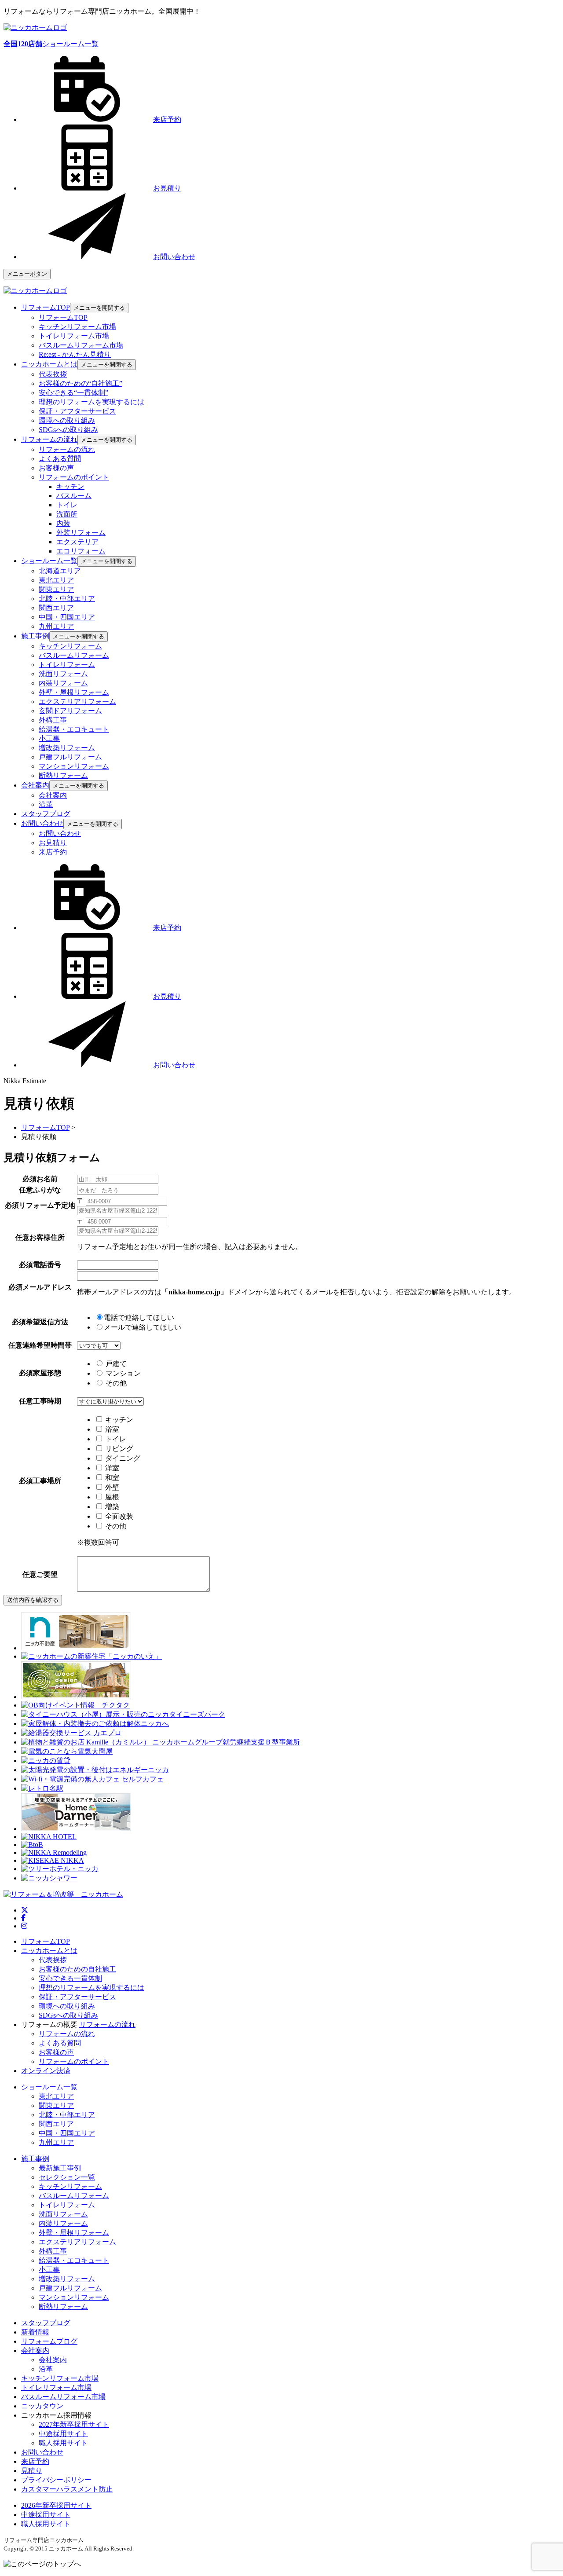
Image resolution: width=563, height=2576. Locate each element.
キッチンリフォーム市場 (77, 327)
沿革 (46, 804)
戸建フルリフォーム (70, 757)
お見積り (53, 843)
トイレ (67, 505)
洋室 (112, 1468)
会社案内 (53, 795)
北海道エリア (60, 571)
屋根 (112, 1497)
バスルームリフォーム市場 (81, 345)
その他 (115, 1383)
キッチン (70, 486)
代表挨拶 (53, 374)
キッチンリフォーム (70, 646)
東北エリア (56, 580)
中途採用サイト (63, 2434)
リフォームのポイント (74, 477)
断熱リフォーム (63, 775)
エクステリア (77, 542)
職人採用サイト (63, 2443)
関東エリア (56, 589)
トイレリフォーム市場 (74, 336)
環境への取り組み (67, 420)
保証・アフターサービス (77, 411)
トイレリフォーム (67, 665)
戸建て (115, 1364)
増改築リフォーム (67, 748)
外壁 (112, 1487)
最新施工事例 (60, 2168)
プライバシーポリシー (56, 2480)
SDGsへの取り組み (68, 430)
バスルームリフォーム (74, 655)
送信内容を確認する (33, 1600)
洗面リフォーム (63, 674)
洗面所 (67, 514)
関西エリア (56, 608)
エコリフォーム (81, 551)
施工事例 (35, 2159)
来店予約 (53, 852)
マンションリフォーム (74, 766)
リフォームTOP (63, 317)
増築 (112, 1507)
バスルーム (74, 496)
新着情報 (35, 2332)
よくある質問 (60, 459)
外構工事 (53, 720)
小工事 (49, 738)
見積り (32, 2471)
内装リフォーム (63, 683)
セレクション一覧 (67, 2177)
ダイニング (123, 1458)
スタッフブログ (46, 2323)
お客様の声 (56, 468)
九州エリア (56, 626)
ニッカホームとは (49, 1951)
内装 (63, 523)
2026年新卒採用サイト (56, 2505)
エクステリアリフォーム (77, 702)
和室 (112, 1478)
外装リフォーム (81, 533)
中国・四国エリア (67, 617)
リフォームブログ (49, 2341)
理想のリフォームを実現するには (91, 402)
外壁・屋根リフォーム (74, 692)
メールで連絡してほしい (143, 1327)
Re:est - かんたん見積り (75, 354)
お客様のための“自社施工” (80, 383)
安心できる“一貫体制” (73, 393)
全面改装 (119, 1516)
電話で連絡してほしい (139, 1317)
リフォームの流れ (67, 449)
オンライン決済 (46, 2071)
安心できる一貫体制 (70, 1978)
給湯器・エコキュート (74, 729)
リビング (119, 1449)
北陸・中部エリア (67, 599)
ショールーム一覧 (51, 44)
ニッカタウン (42, 2406)
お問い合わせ (60, 834)
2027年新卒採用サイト (74, 2424)
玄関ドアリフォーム (70, 711)
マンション (122, 1373)
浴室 (112, 1429)
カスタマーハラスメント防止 (67, 2489)
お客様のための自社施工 (77, 1969)
